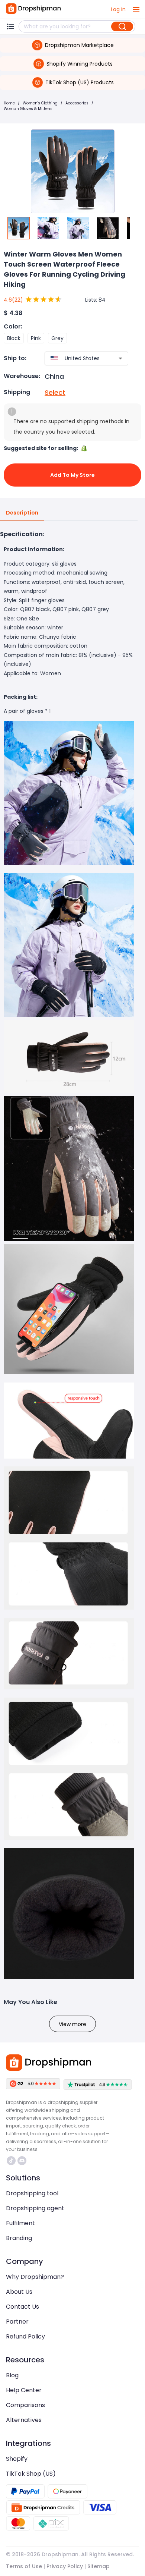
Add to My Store (72, 475)
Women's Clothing (40, 103)
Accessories (77, 103)
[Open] (120, 358)
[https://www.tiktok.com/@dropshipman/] (11, 2161)
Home (9, 103)
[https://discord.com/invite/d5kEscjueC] (22, 2161)
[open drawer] (136, 9)
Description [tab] (22, 513)
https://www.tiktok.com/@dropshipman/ (12, 2161)
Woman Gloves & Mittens (28, 109)
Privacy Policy (65, 2566)
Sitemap (99, 2566)
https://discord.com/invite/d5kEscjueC (23, 2161)
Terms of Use (24, 2566)
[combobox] (75, 358)
